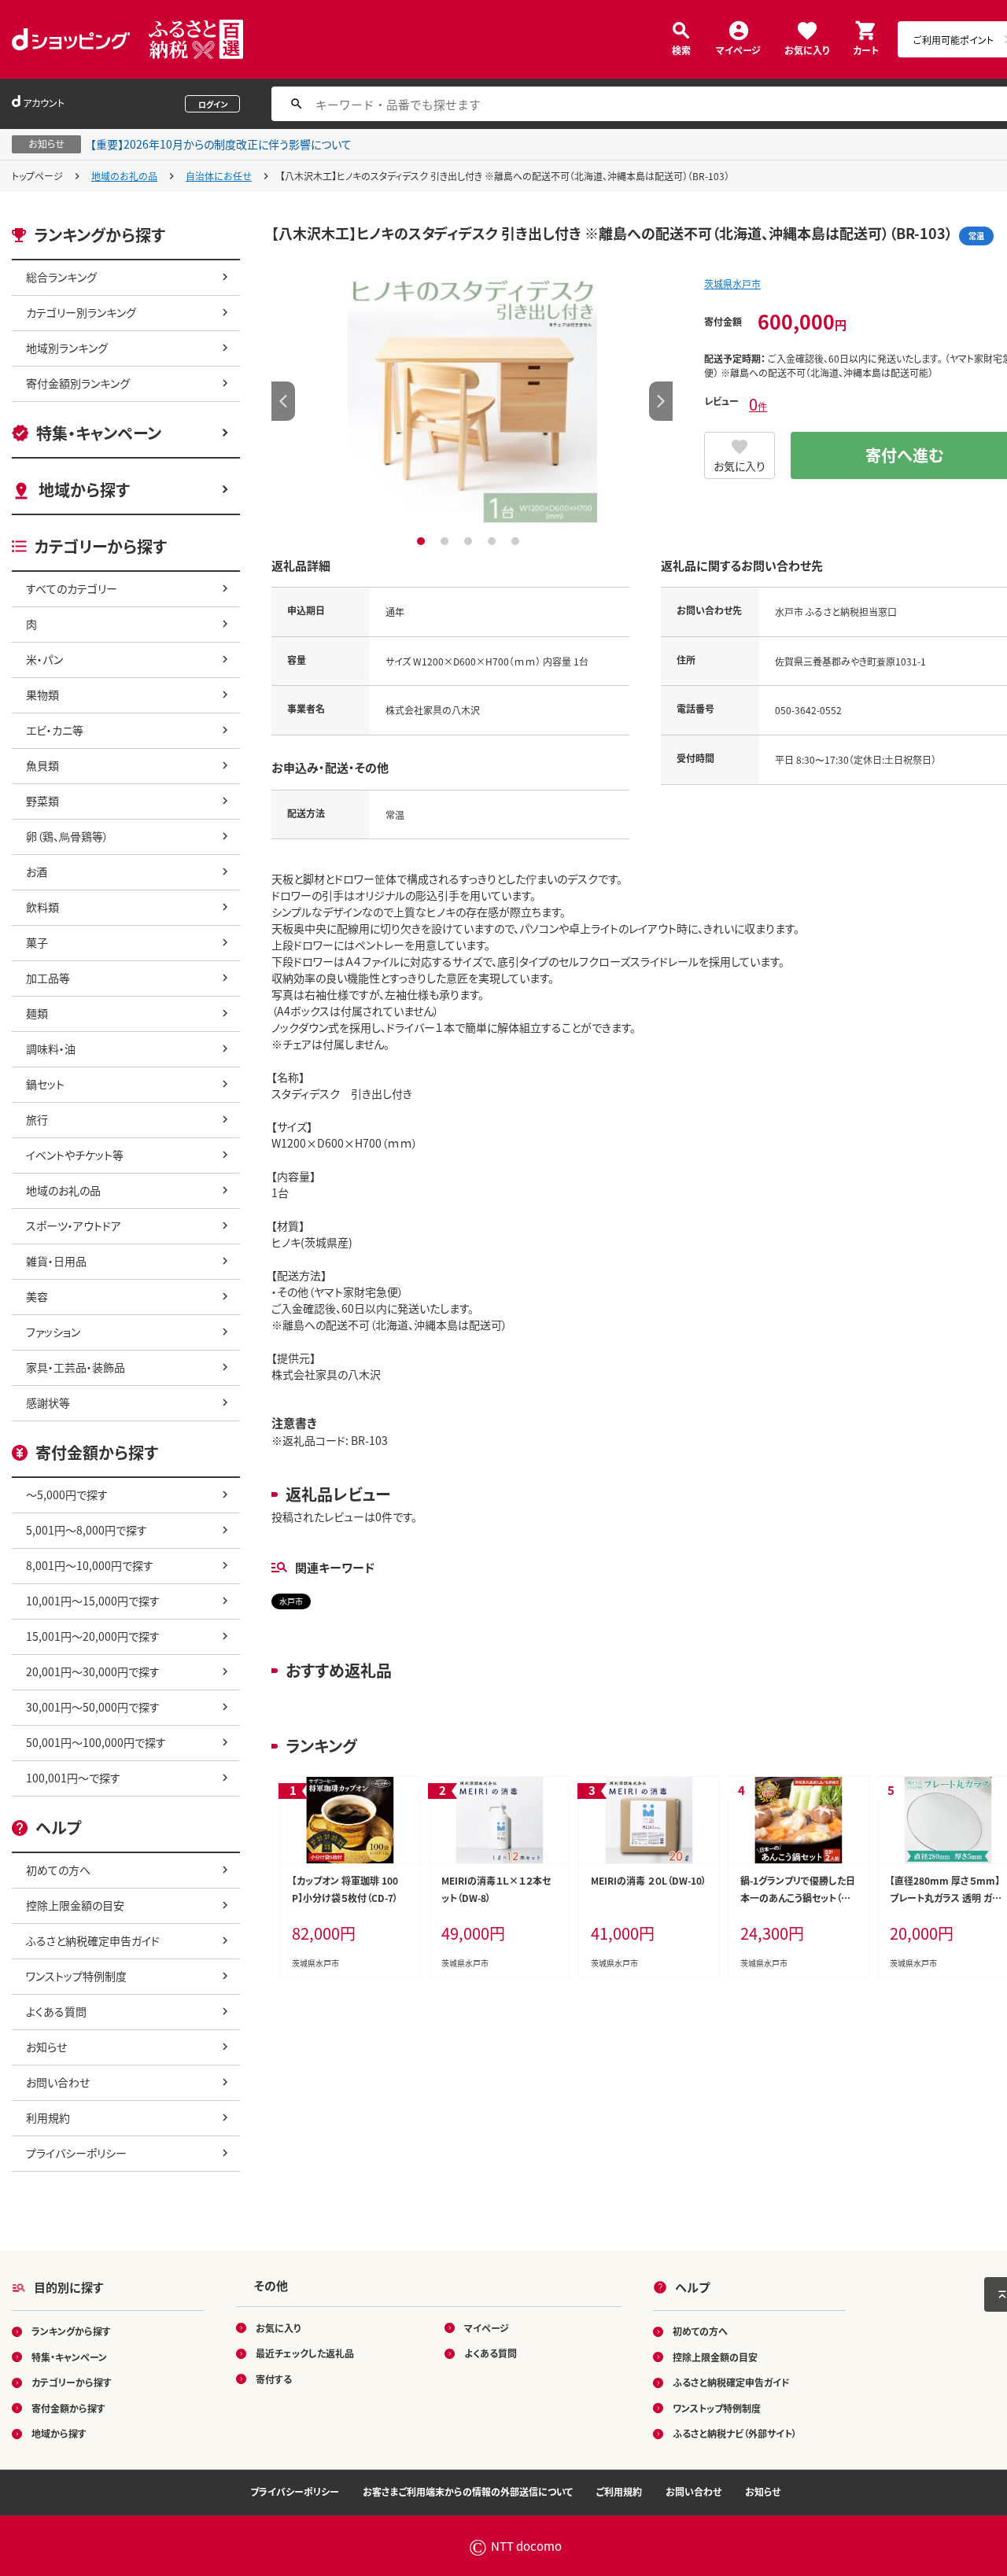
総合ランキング (61, 277)
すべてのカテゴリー (72, 588)
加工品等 (48, 978)
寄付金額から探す (68, 2408)
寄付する (274, 2379)
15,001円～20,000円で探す (93, 1636)
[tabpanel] (472, 401)
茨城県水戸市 (732, 284)
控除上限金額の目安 (75, 1905)
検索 (681, 49)
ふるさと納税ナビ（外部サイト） (735, 2433)
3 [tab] (470, 541)
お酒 (37, 872)
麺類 (37, 1013)
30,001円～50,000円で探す (93, 1707)
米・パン (44, 659)
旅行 (37, 1119)
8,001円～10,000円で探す (90, 1565)
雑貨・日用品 (56, 1261)
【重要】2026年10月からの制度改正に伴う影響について (221, 144)
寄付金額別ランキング (78, 383)
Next (661, 401)
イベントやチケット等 (75, 1155)
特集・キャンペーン (99, 433)
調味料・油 (51, 1048)
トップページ (37, 176)
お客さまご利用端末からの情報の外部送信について (468, 2491)
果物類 (42, 695)
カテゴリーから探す (72, 2382)
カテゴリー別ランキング (81, 312)
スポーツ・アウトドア (74, 1225)
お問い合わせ (58, 2082)
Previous (283, 401)
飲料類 (42, 907)
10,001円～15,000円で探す (93, 1601)
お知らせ (46, 2047)
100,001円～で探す (73, 1778)
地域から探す (84, 490)
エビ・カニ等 (55, 730)
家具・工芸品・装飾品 (76, 1367)
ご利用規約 (619, 2491)
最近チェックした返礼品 (305, 2353)
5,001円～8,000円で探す (87, 1530)
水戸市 (291, 1601)
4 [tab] (494, 541)
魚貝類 (42, 765)
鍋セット (45, 1084)
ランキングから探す (71, 2331)
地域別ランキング (67, 348)
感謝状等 (48, 1402)
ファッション (53, 1332)
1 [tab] (423, 541)
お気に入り (807, 49)
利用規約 (48, 2117)
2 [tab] (446, 541)
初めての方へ (58, 1870)
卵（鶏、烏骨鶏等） (67, 836)
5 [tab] (517, 541)
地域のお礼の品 (124, 176)
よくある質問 (56, 2011)
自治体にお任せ (219, 176)
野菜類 (42, 801)
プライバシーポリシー (76, 2153)
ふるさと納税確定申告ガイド (93, 1940)
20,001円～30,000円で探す (93, 1671)
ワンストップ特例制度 (76, 1976)
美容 (37, 1296)
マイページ (738, 49)
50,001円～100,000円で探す (96, 1742)
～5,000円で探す (67, 1494)
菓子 (37, 942)
